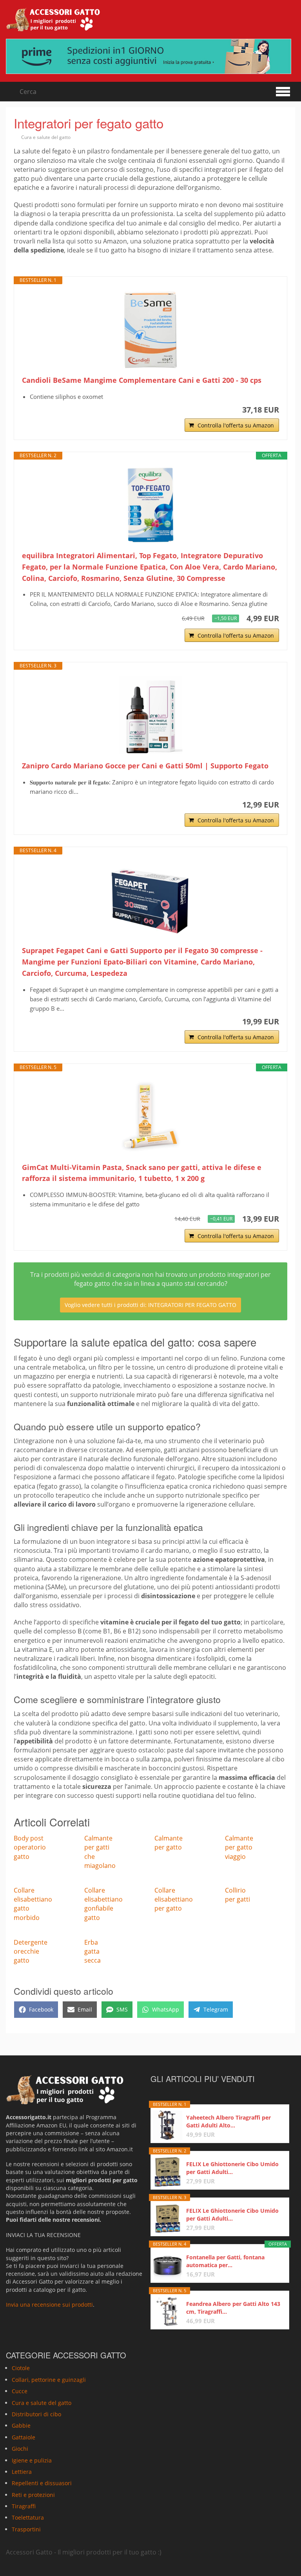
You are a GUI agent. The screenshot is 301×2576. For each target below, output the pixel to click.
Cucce (20, 2391)
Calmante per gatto (169, 1843)
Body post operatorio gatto (30, 1847)
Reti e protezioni (33, 2494)
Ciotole (21, 2368)
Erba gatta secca (92, 1951)
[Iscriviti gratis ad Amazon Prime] (150, 56)
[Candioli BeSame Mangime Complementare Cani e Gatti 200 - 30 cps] (150, 330)
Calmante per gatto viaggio (239, 1847)
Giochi (20, 2449)
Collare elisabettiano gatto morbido (33, 1904)
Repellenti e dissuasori (42, 2483)
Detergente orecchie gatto (31, 1951)
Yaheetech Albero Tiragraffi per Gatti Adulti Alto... (228, 2121)
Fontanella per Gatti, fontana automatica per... (225, 2261)
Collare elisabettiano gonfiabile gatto (103, 1904)
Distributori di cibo (36, 2414)
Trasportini (26, 2529)
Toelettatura (28, 2517)
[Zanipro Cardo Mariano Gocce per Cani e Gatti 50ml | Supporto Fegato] (150, 715)
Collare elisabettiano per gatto (174, 1899)
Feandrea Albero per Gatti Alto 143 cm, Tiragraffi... (233, 2308)
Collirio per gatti (238, 1895)
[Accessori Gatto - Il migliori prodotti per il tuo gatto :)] (53, 20)
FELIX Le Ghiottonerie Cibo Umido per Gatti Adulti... (232, 2168)
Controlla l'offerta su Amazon (236, 425)
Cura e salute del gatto (46, 137)
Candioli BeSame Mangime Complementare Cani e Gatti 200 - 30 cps (142, 380)
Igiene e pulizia (32, 2460)
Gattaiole (24, 2437)
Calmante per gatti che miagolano (100, 1852)
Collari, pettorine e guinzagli (49, 2379)
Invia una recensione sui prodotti (49, 2305)
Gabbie (21, 2425)
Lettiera (22, 2472)
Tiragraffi (24, 2506)
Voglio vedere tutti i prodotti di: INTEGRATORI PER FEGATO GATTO (150, 1305)
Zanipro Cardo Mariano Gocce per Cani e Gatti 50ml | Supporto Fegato (145, 766)
